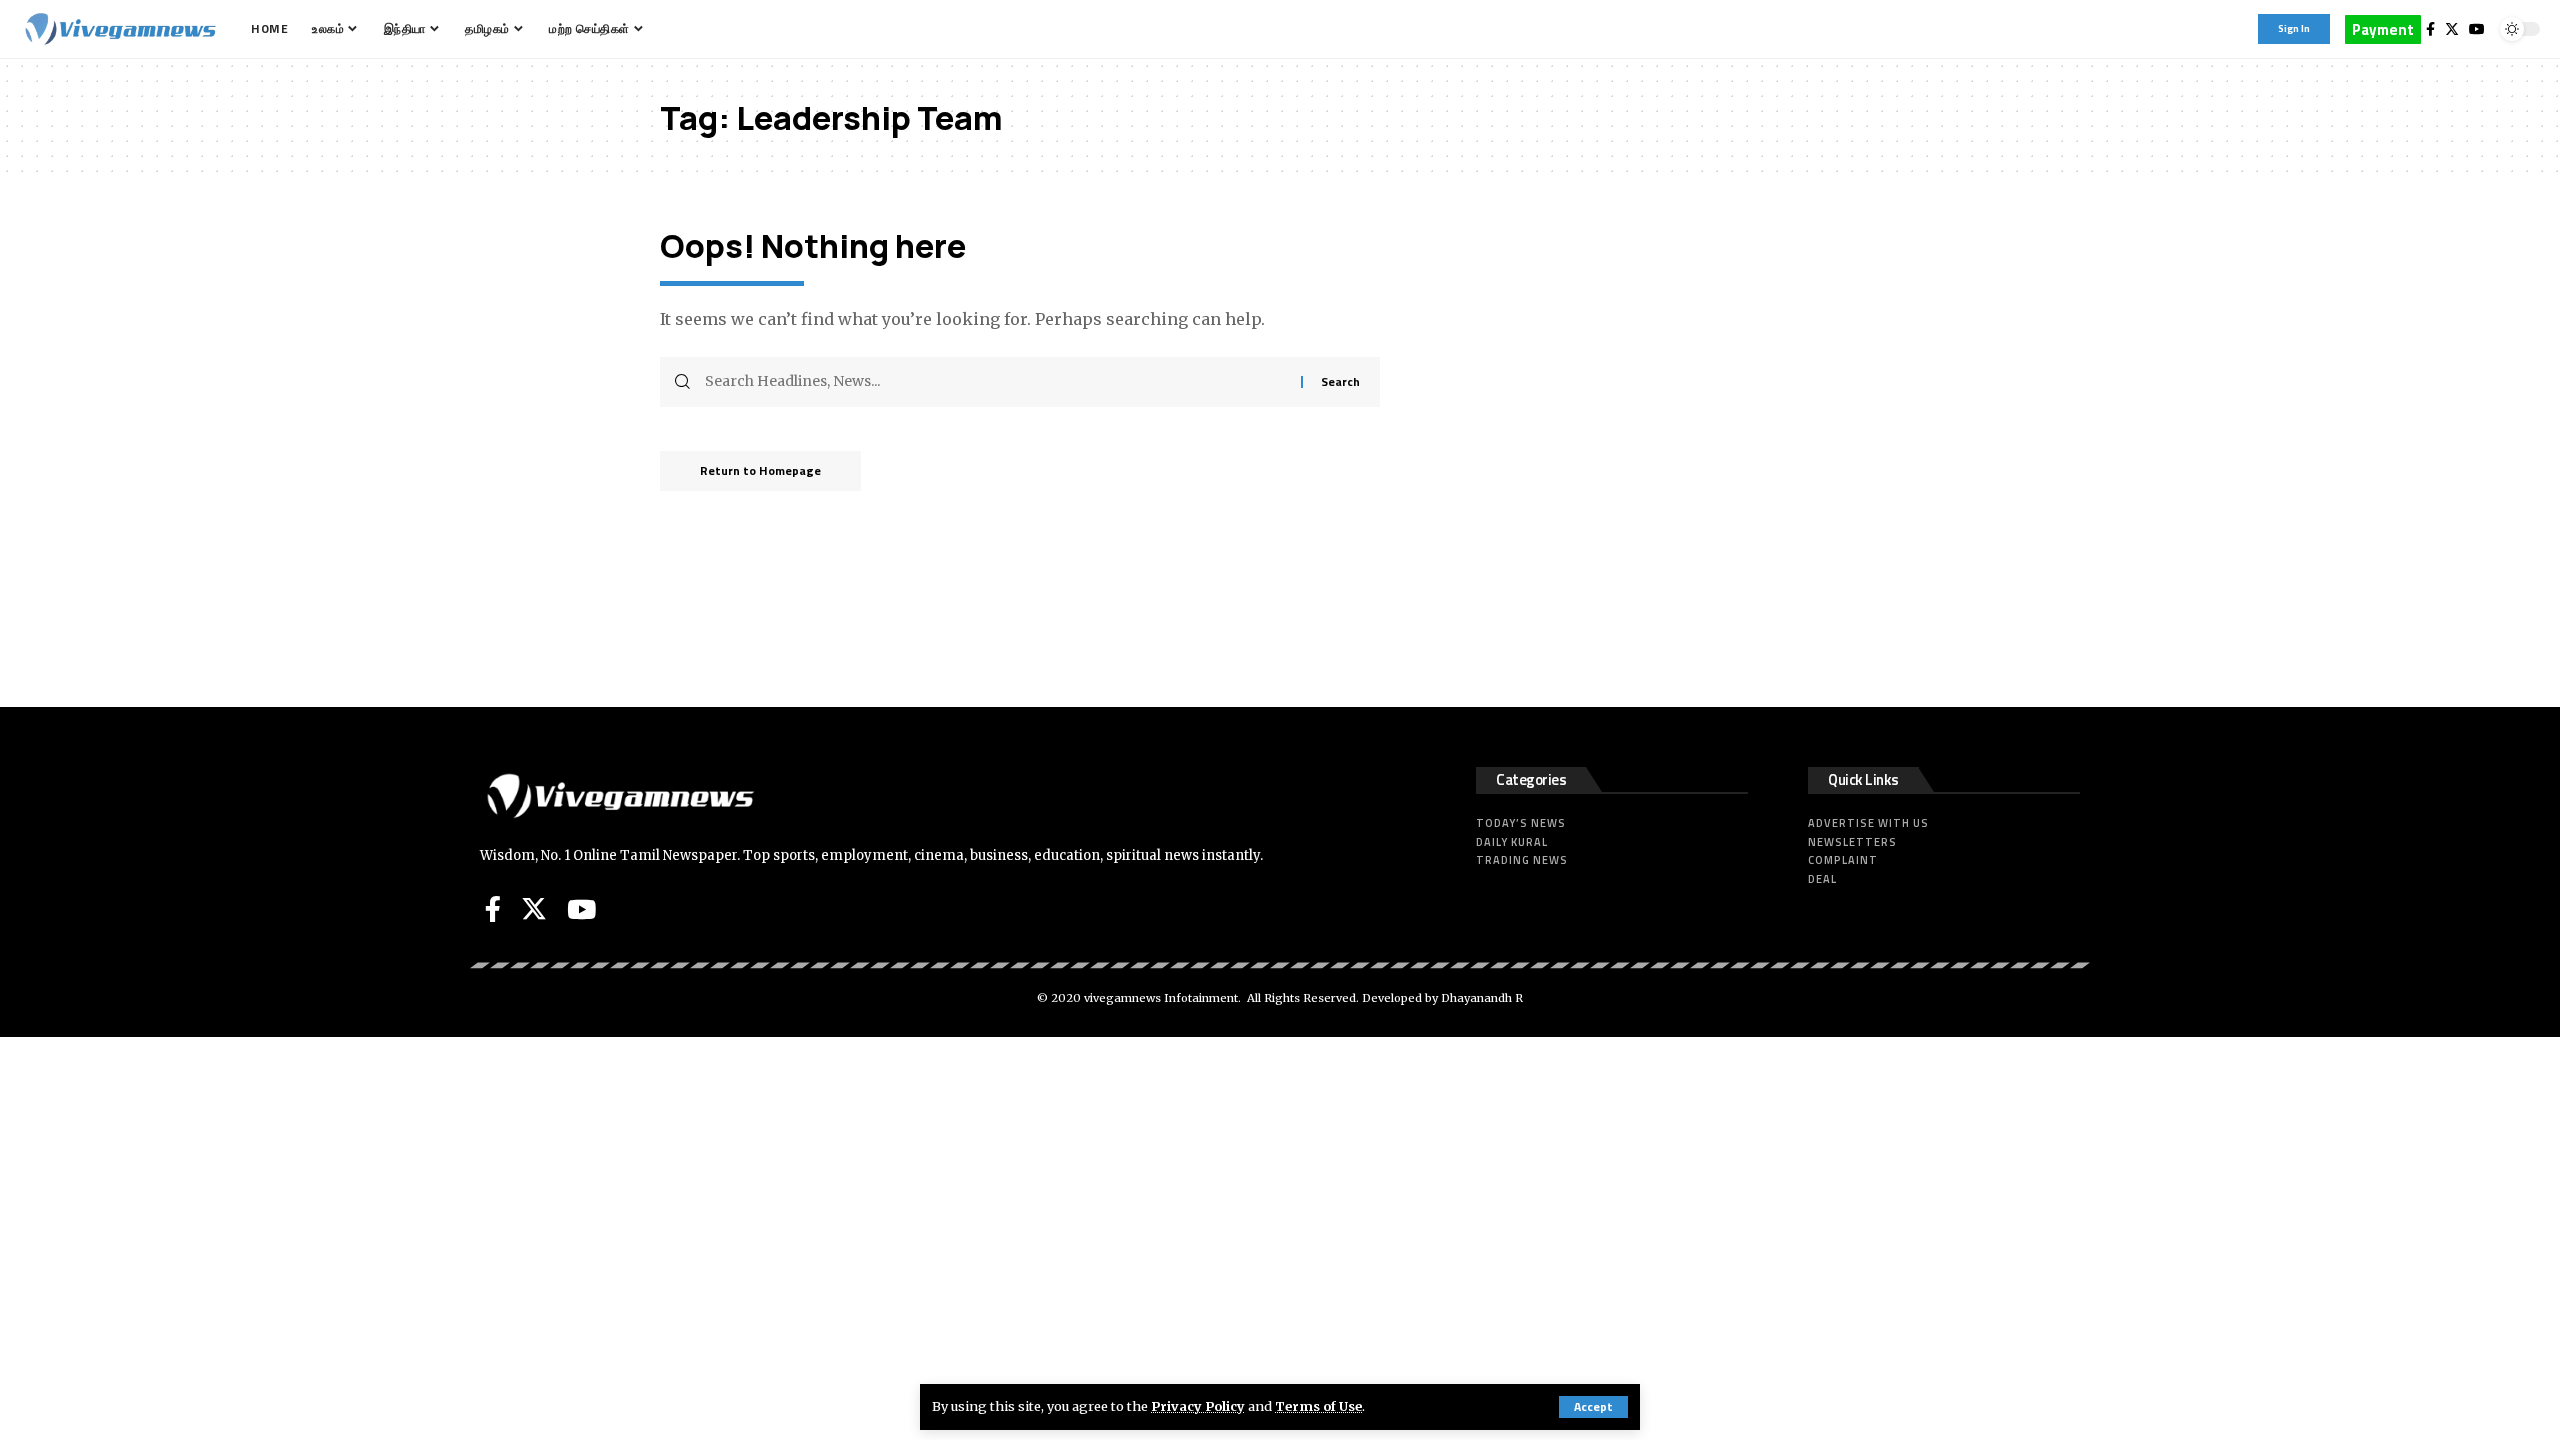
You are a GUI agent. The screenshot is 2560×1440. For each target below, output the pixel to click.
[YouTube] (2477, 29)
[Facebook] (2430, 29)
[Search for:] (995, 382)
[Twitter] (2452, 29)
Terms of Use (1318, 1406)
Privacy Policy (1198, 1406)
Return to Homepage (760, 470)
